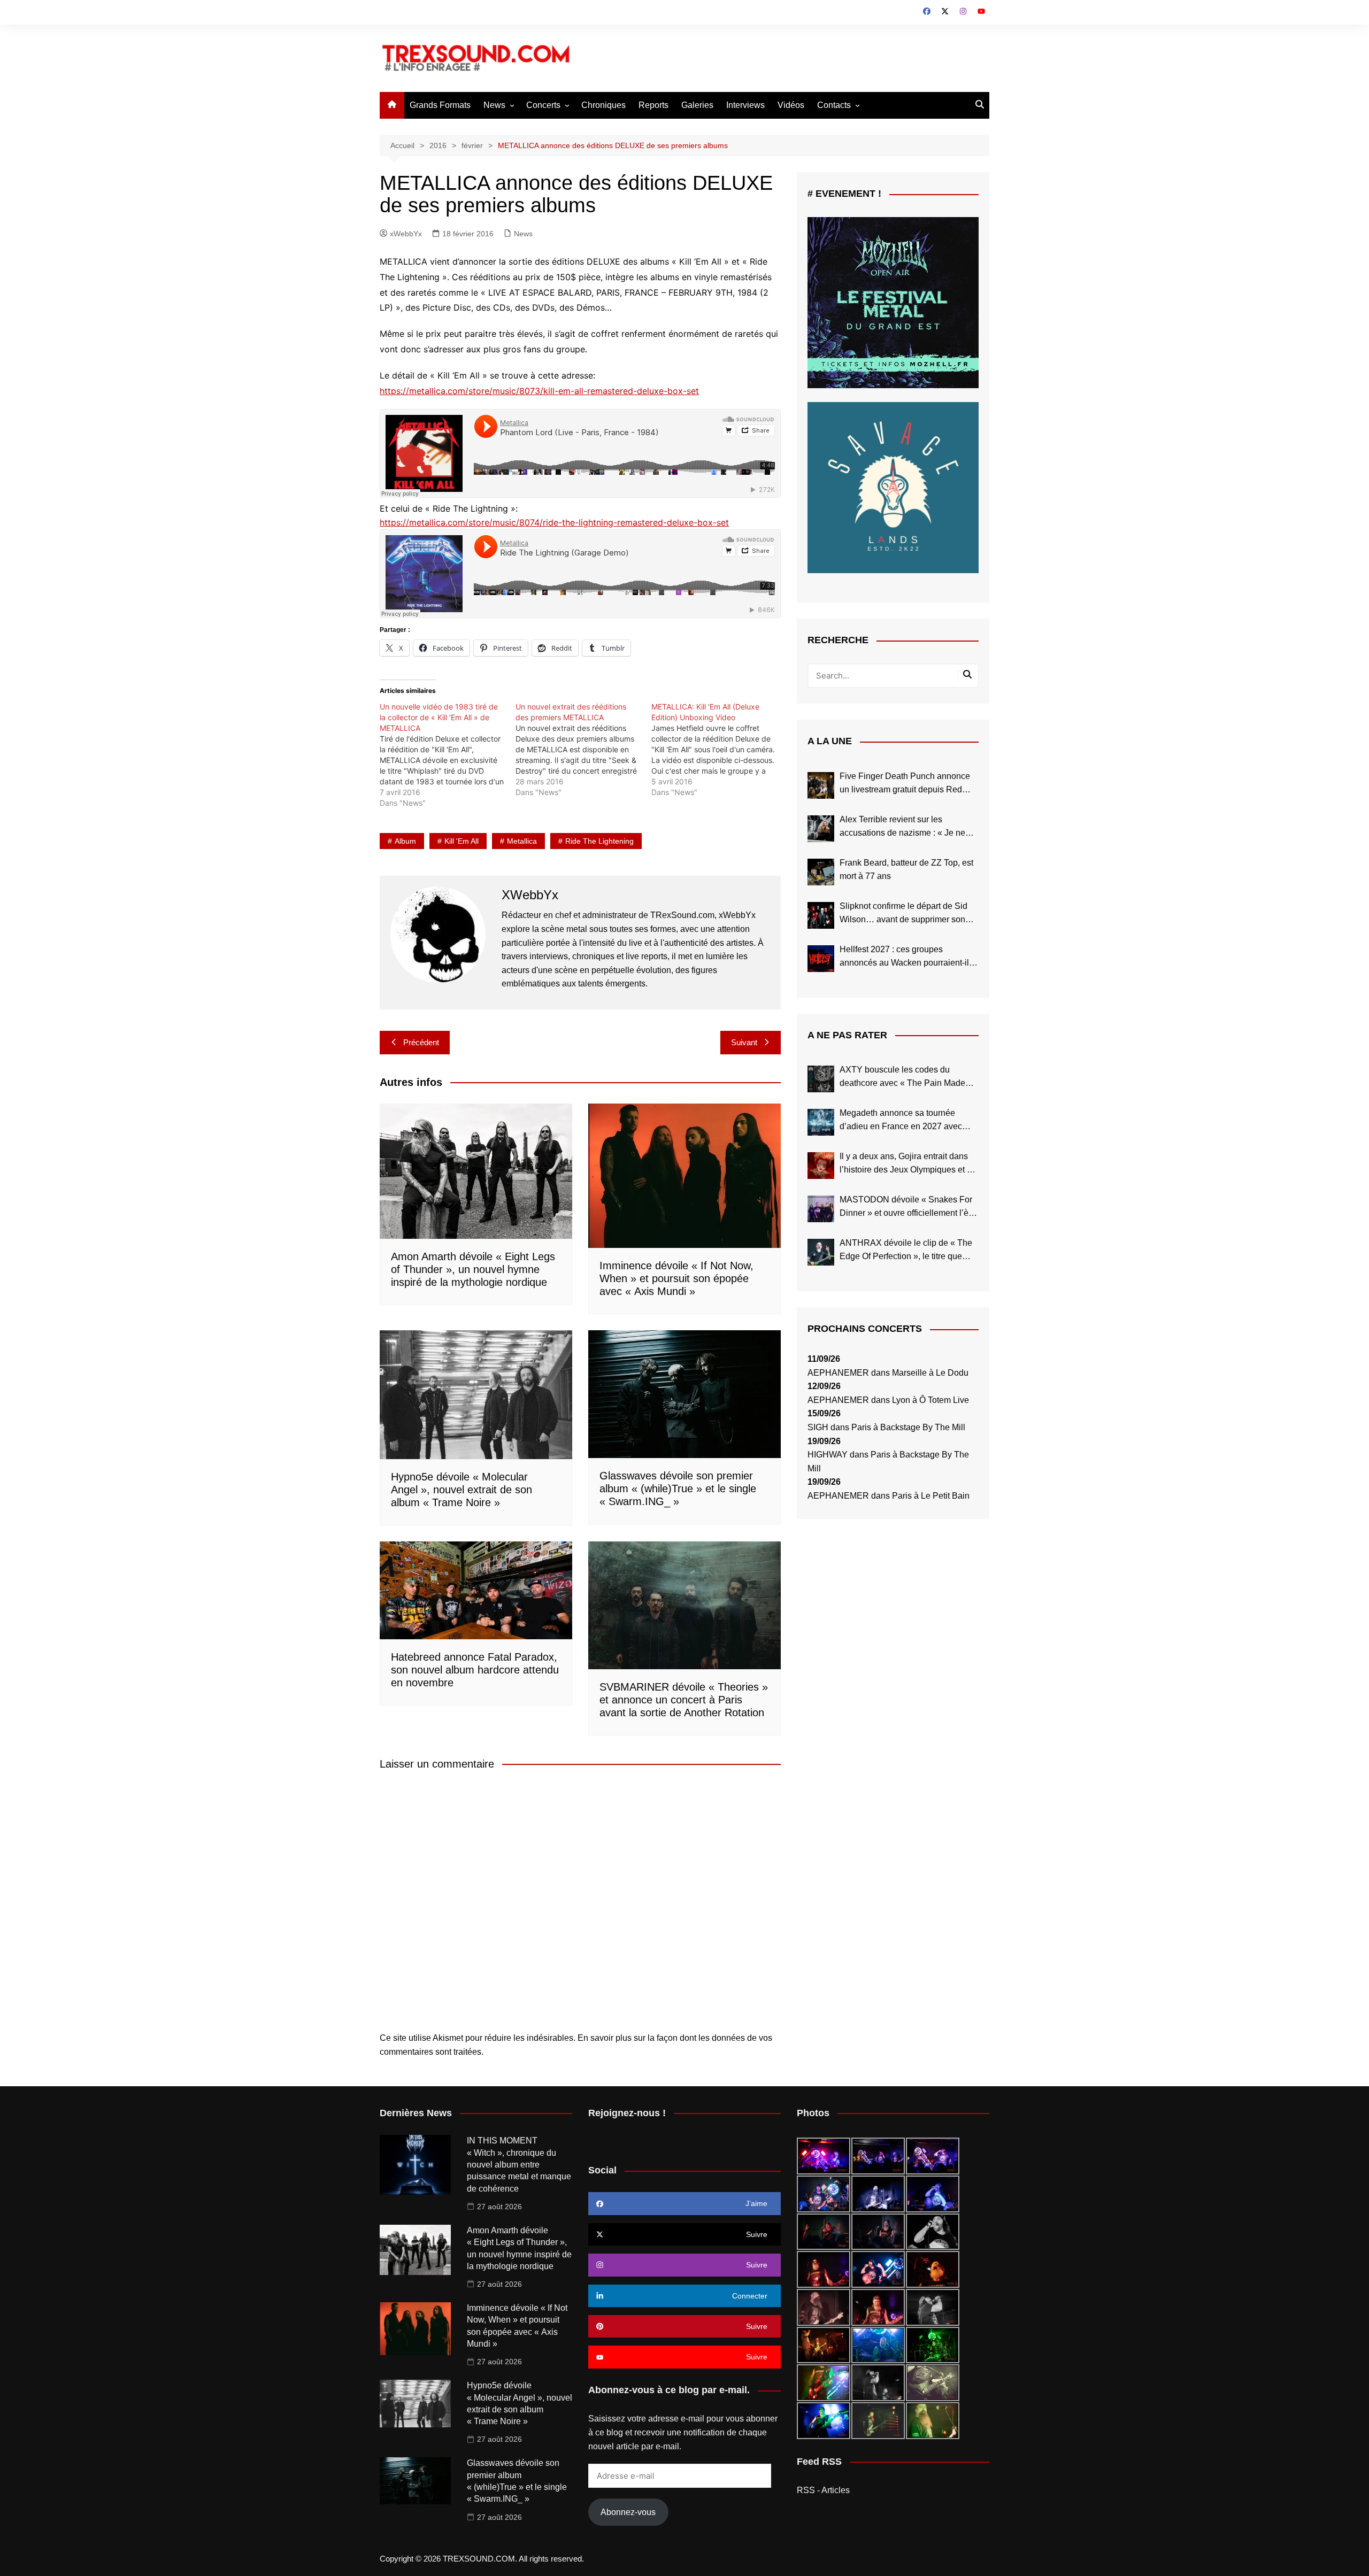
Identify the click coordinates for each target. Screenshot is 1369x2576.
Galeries (697, 105)
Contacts (834, 105)
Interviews (745, 105)
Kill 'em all (462, 841)
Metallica (522, 841)
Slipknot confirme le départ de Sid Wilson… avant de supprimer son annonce (903, 914)
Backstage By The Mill (923, 1427)
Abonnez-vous (628, 2512)
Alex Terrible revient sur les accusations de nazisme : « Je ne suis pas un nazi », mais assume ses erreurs (909, 827)
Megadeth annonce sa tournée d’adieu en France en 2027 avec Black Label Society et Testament (902, 1121)
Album (405, 841)
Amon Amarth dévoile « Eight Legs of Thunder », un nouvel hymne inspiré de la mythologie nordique (473, 1269)
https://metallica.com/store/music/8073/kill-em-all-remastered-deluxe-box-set (539, 391)
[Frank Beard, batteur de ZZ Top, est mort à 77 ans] (821, 872)
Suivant (744, 1042)
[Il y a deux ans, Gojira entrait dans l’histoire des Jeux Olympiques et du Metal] (821, 1166)
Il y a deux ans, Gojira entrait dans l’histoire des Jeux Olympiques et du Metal (908, 1164)
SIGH (818, 1427)
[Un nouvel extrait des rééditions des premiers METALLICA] (583, 750)
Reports (653, 105)
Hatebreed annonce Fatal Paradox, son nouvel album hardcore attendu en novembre (475, 1670)
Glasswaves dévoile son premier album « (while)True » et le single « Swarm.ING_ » (678, 1488)
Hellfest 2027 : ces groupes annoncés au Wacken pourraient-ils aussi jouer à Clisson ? (906, 957)
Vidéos (791, 105)
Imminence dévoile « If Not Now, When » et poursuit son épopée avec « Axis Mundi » (676, 1278)
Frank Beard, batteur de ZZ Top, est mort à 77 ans (906, 870)
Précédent (421, 1042)
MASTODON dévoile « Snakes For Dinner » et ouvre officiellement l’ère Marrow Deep (908, 1208)
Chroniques (603, 105)
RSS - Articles (823, 2490)
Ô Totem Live (944, 1400)
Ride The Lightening (599, 841)
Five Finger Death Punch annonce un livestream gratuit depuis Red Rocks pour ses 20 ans (905, 784)
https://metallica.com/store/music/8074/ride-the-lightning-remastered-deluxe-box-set (554, 522)
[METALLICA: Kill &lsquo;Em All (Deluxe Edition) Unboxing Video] (719, 750)
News (494, 105)
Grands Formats (440, 105)
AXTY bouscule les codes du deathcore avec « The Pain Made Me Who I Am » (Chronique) (902, 1078)
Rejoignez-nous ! (627, 2113)
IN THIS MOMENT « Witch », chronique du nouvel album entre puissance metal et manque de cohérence (519, 2165)
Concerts (543, 105)
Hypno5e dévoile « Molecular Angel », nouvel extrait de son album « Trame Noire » (462, 1490)
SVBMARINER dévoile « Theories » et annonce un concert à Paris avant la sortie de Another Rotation (684, 1700)
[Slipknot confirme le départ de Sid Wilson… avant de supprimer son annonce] (821, 915)
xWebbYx (406, 234)
